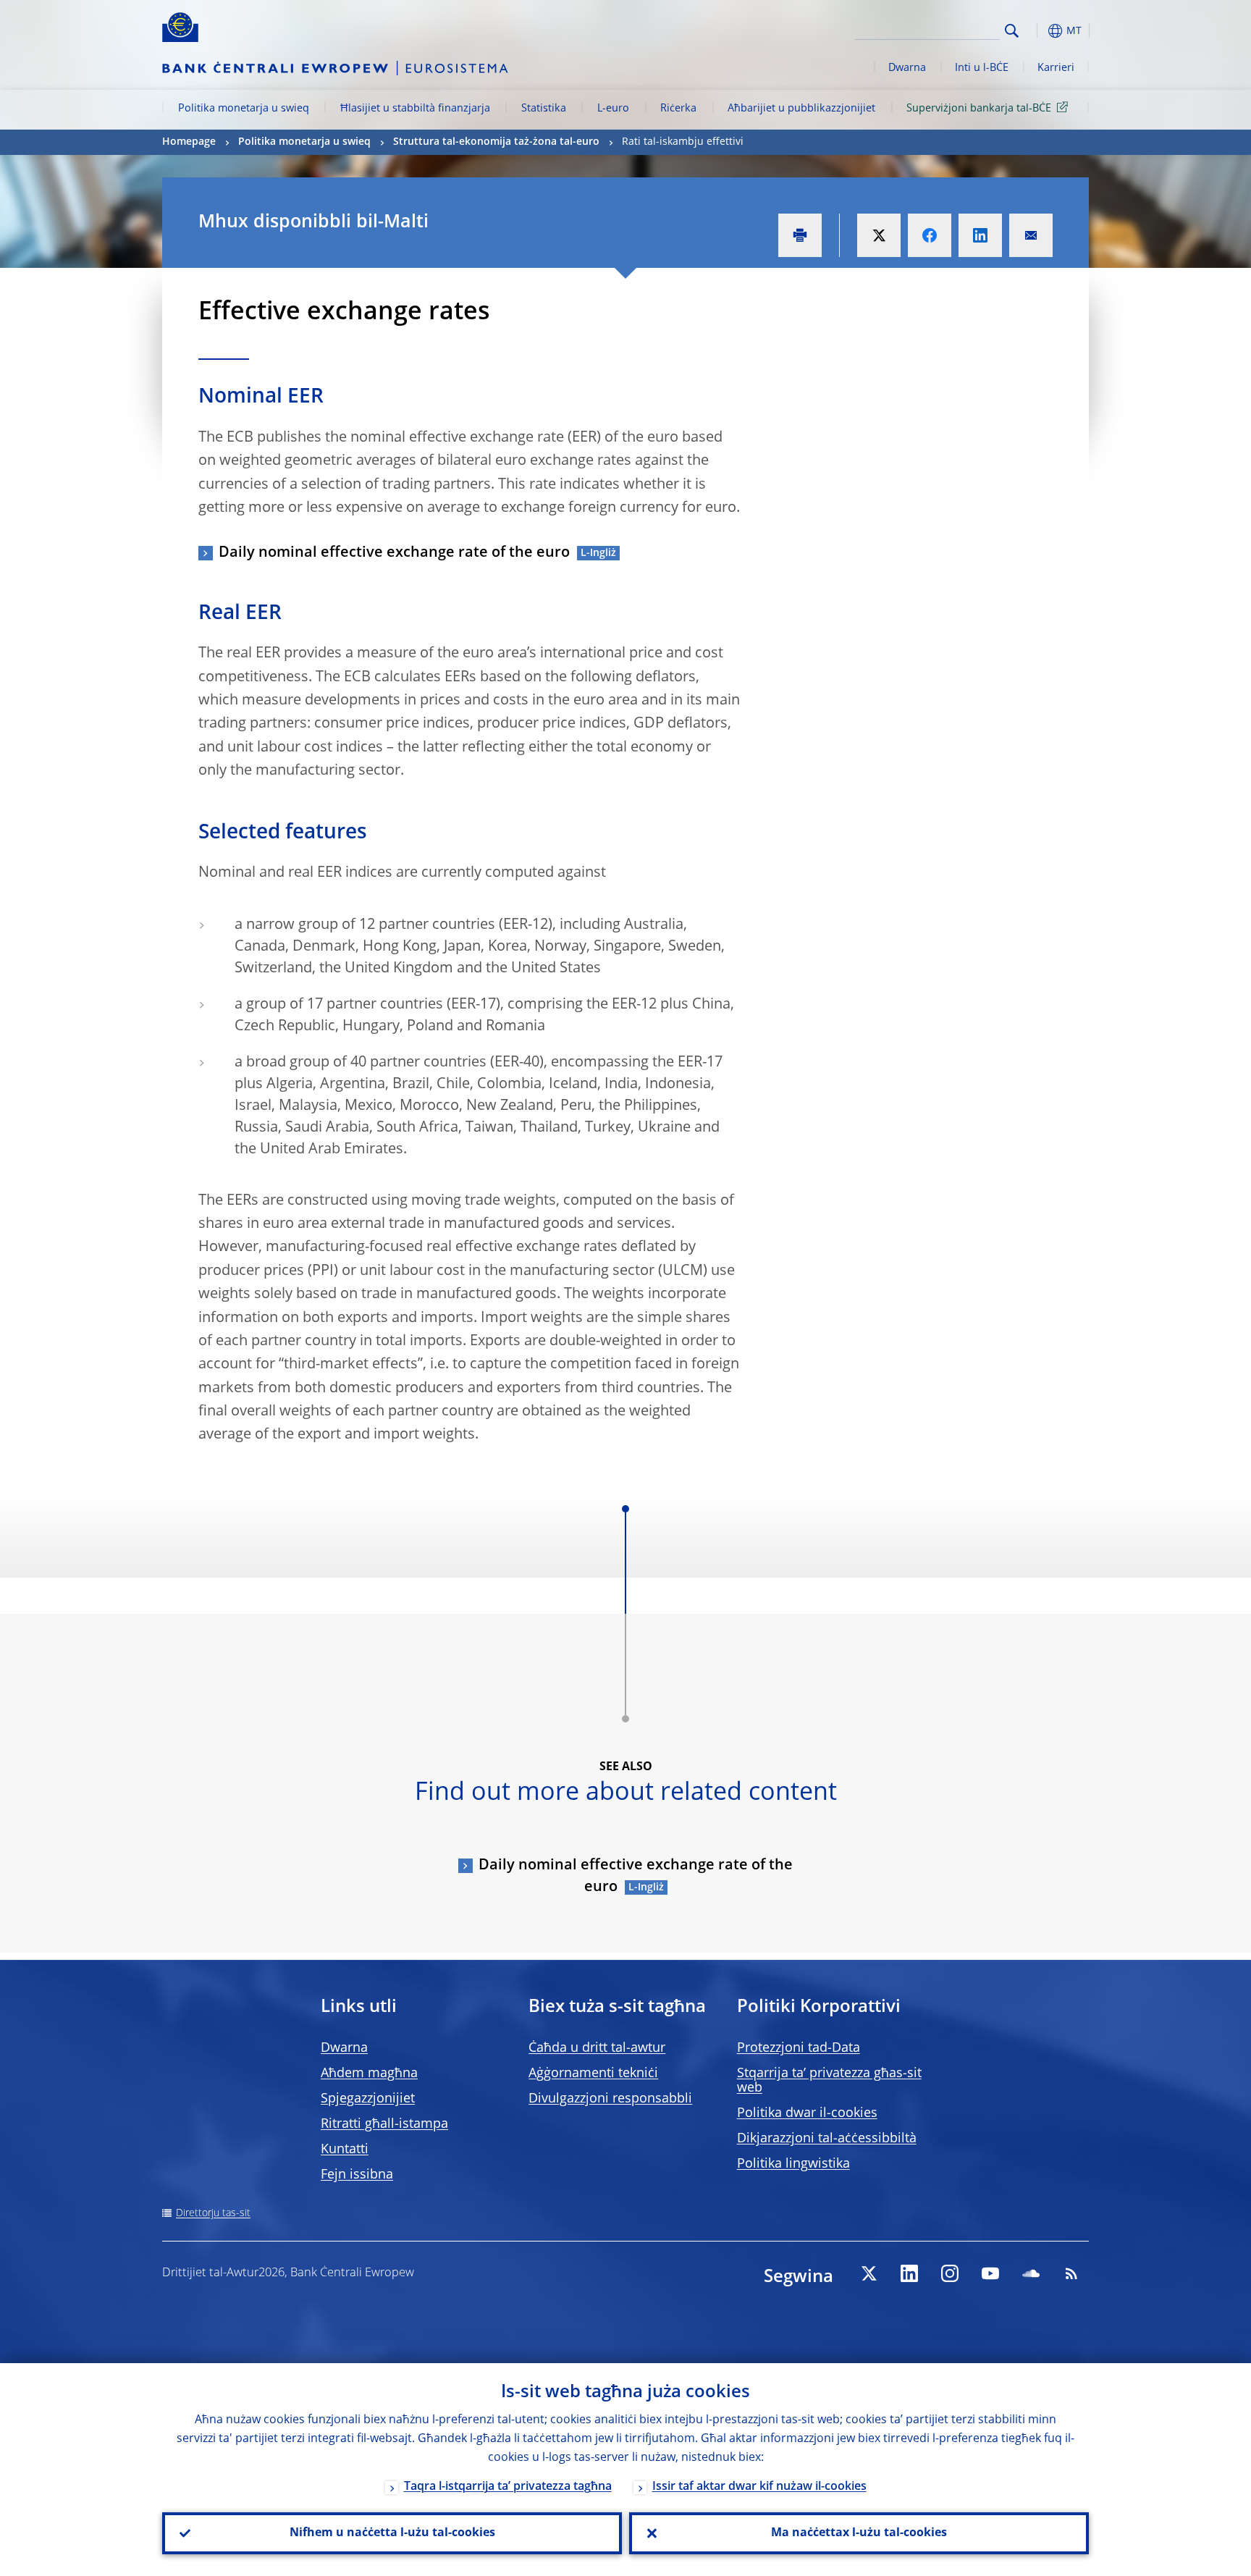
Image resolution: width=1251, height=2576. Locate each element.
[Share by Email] (1031, 235)
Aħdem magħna (369, 2074)
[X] (869, 2273)
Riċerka (678, 109)
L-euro (613, 109)
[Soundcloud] (1031, 2273)
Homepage (189, 142)
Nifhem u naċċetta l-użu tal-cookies (392, 2533)
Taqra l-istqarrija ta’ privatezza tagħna (508, 2487)
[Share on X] (879, 235)
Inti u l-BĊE (982, 68)
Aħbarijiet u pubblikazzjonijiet (801, 109)
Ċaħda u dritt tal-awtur (597, 2048)
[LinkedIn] (909, 2273)
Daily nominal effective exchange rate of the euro (394, 553)
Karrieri (1056, 68)
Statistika (544, 109)
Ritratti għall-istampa (384, 2124)
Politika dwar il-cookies (807, 2113)
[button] (1038, 31)
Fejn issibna (357, 2175)
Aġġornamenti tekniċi (593, 2074)
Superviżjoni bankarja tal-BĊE (979, 109)
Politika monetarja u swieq (244, 109)
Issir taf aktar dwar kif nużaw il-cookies (759, 2487)
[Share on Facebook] (930, 235)
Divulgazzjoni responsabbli (610, 2099)
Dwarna (907, 68)
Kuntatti (345, 2150)
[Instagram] (950, 2273)
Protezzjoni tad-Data (799, 2048)
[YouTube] (990, 2273)
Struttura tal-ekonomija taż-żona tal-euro (496, 142)
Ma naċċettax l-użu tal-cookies (859, 2533)
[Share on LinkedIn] (980, 235)
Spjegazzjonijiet (368, 2099)
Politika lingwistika (793, 2164)
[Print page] (800, 235)
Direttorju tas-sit (213, 2213)
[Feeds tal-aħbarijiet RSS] (1071, 2273)
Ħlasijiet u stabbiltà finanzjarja (415, 109)
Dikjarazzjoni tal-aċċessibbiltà (827, 2139)
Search (1012, 31)
